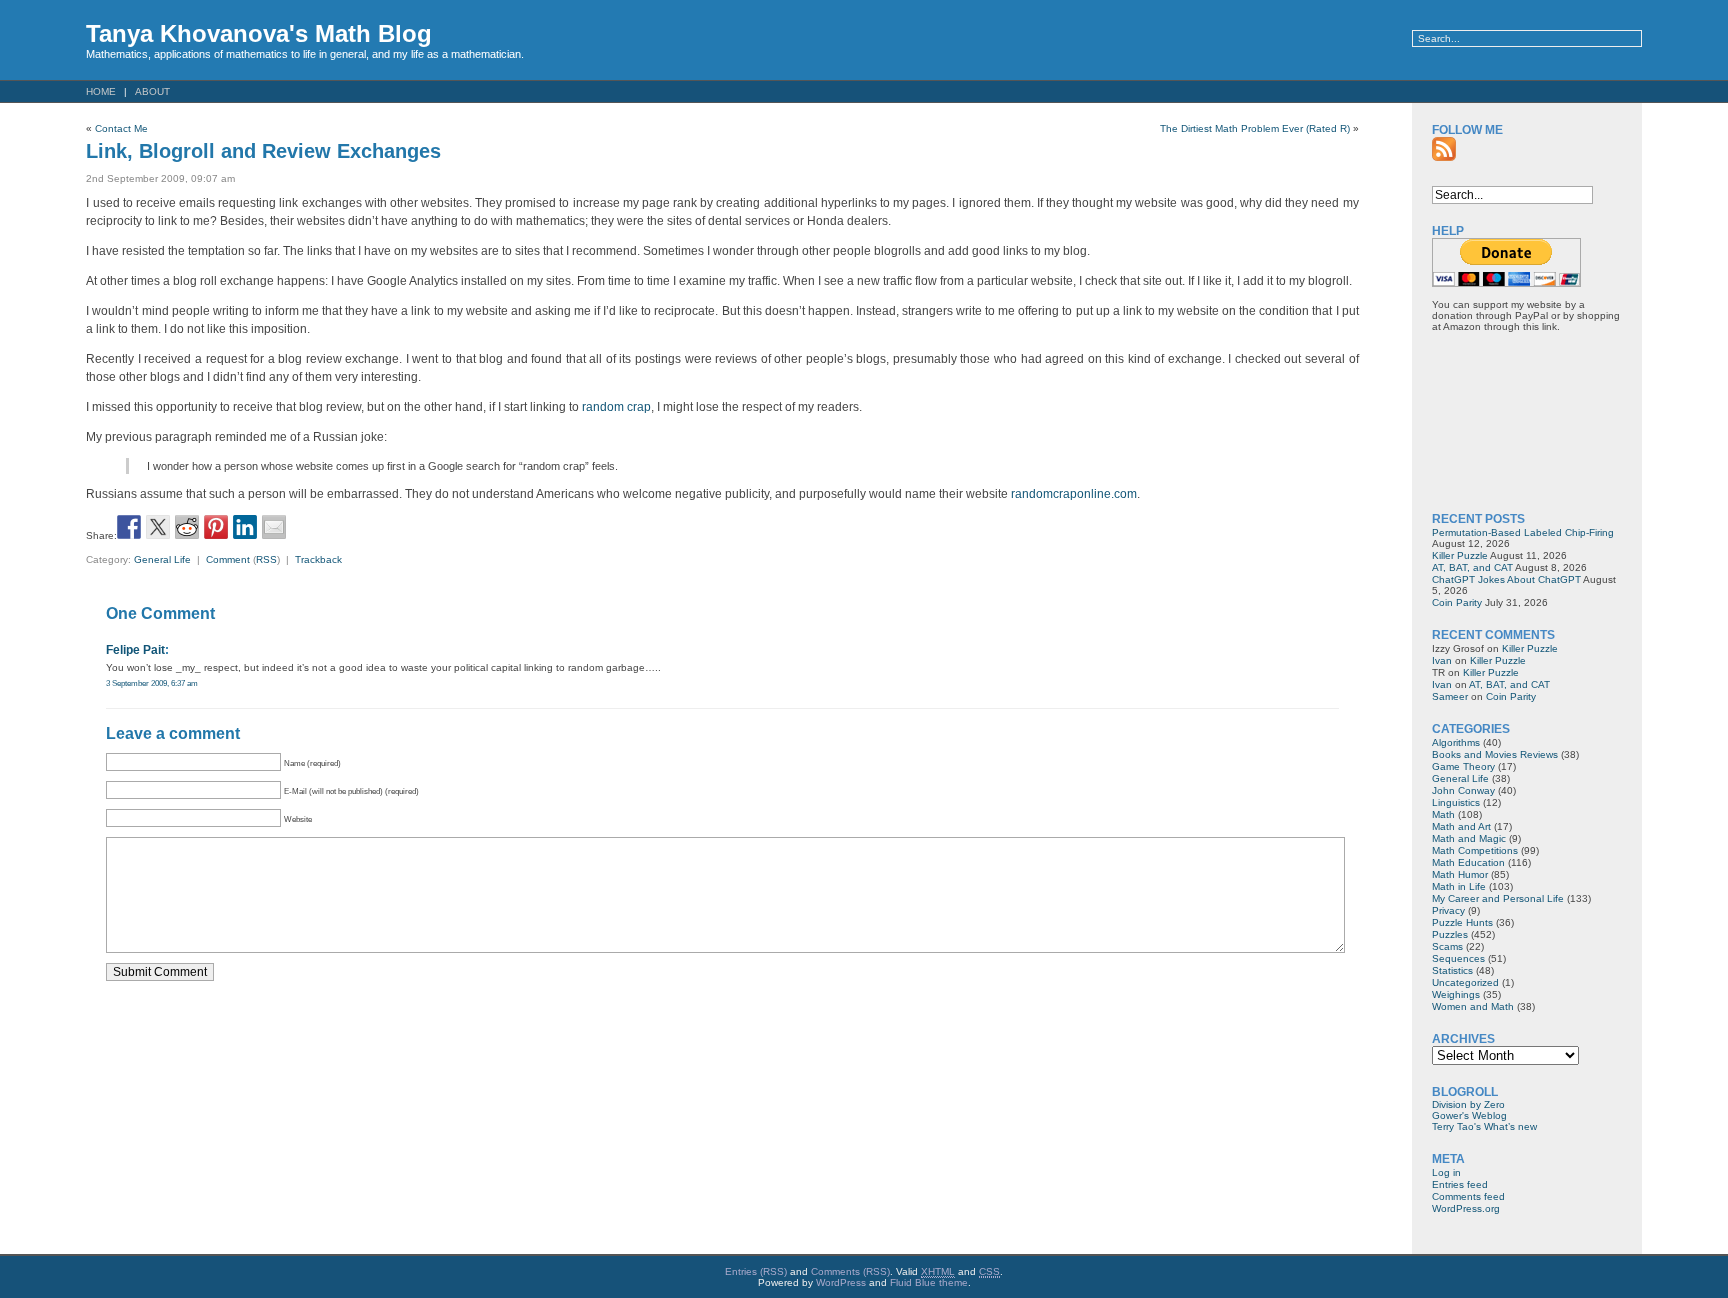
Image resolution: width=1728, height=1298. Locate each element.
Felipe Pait (135, 650)
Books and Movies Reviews (1495, 754)
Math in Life (1459, 886)
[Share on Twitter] (158, 527)
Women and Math (1473, 1006)
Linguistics (1456, 802)
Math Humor (1460, 874)
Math (1443, 814)
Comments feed (1468, 1196)
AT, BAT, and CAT (1472, 567)
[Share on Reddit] (187, 527)
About (152, 91)
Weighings (1456, 994)
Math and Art (1461, 826)
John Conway (1463, 790)
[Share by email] (274, 527)
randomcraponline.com (1074, 494)
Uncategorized (1465, 982)
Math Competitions (1475, 850)
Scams (1447, 946)
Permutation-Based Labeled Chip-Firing (1523, 532)
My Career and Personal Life (1498, 898)
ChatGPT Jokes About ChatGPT (1506, 579)
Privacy (1448, 910)
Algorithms (1456, 742)
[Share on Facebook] (129, 527)
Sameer (1450, 696)
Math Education (1468, 862)
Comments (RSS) (850, 1271)
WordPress (841, 1282)
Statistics (1452, 970)
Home (101, 91)
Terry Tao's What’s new (1484, 1126)
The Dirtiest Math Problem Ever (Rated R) (1255, 128)
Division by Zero (1468, 1104)
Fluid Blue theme (929, 1282)
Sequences (1458, 958)
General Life (162, 559)
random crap (616, 407)
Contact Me (121, 128)
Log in (1446, 1172)
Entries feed (1460, 1184)
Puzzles (1450, 934)
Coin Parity (1457, 602)
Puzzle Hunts (1462, 922)
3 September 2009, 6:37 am (152, 683)
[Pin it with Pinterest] (216, 527)
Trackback (318, 559)
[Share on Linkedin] (245, 527)
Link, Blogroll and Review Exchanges (263, 151)
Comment (228, 559)
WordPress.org (1466, 1208)
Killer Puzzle (1460, 555)
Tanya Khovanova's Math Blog (259, 33)
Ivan (1442, 660)
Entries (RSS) (756, 1271)
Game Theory (1463, 766)
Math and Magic (1469, 838)
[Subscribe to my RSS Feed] (1444, 149)
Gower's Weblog (1469, 1115)
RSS (266, 559)
